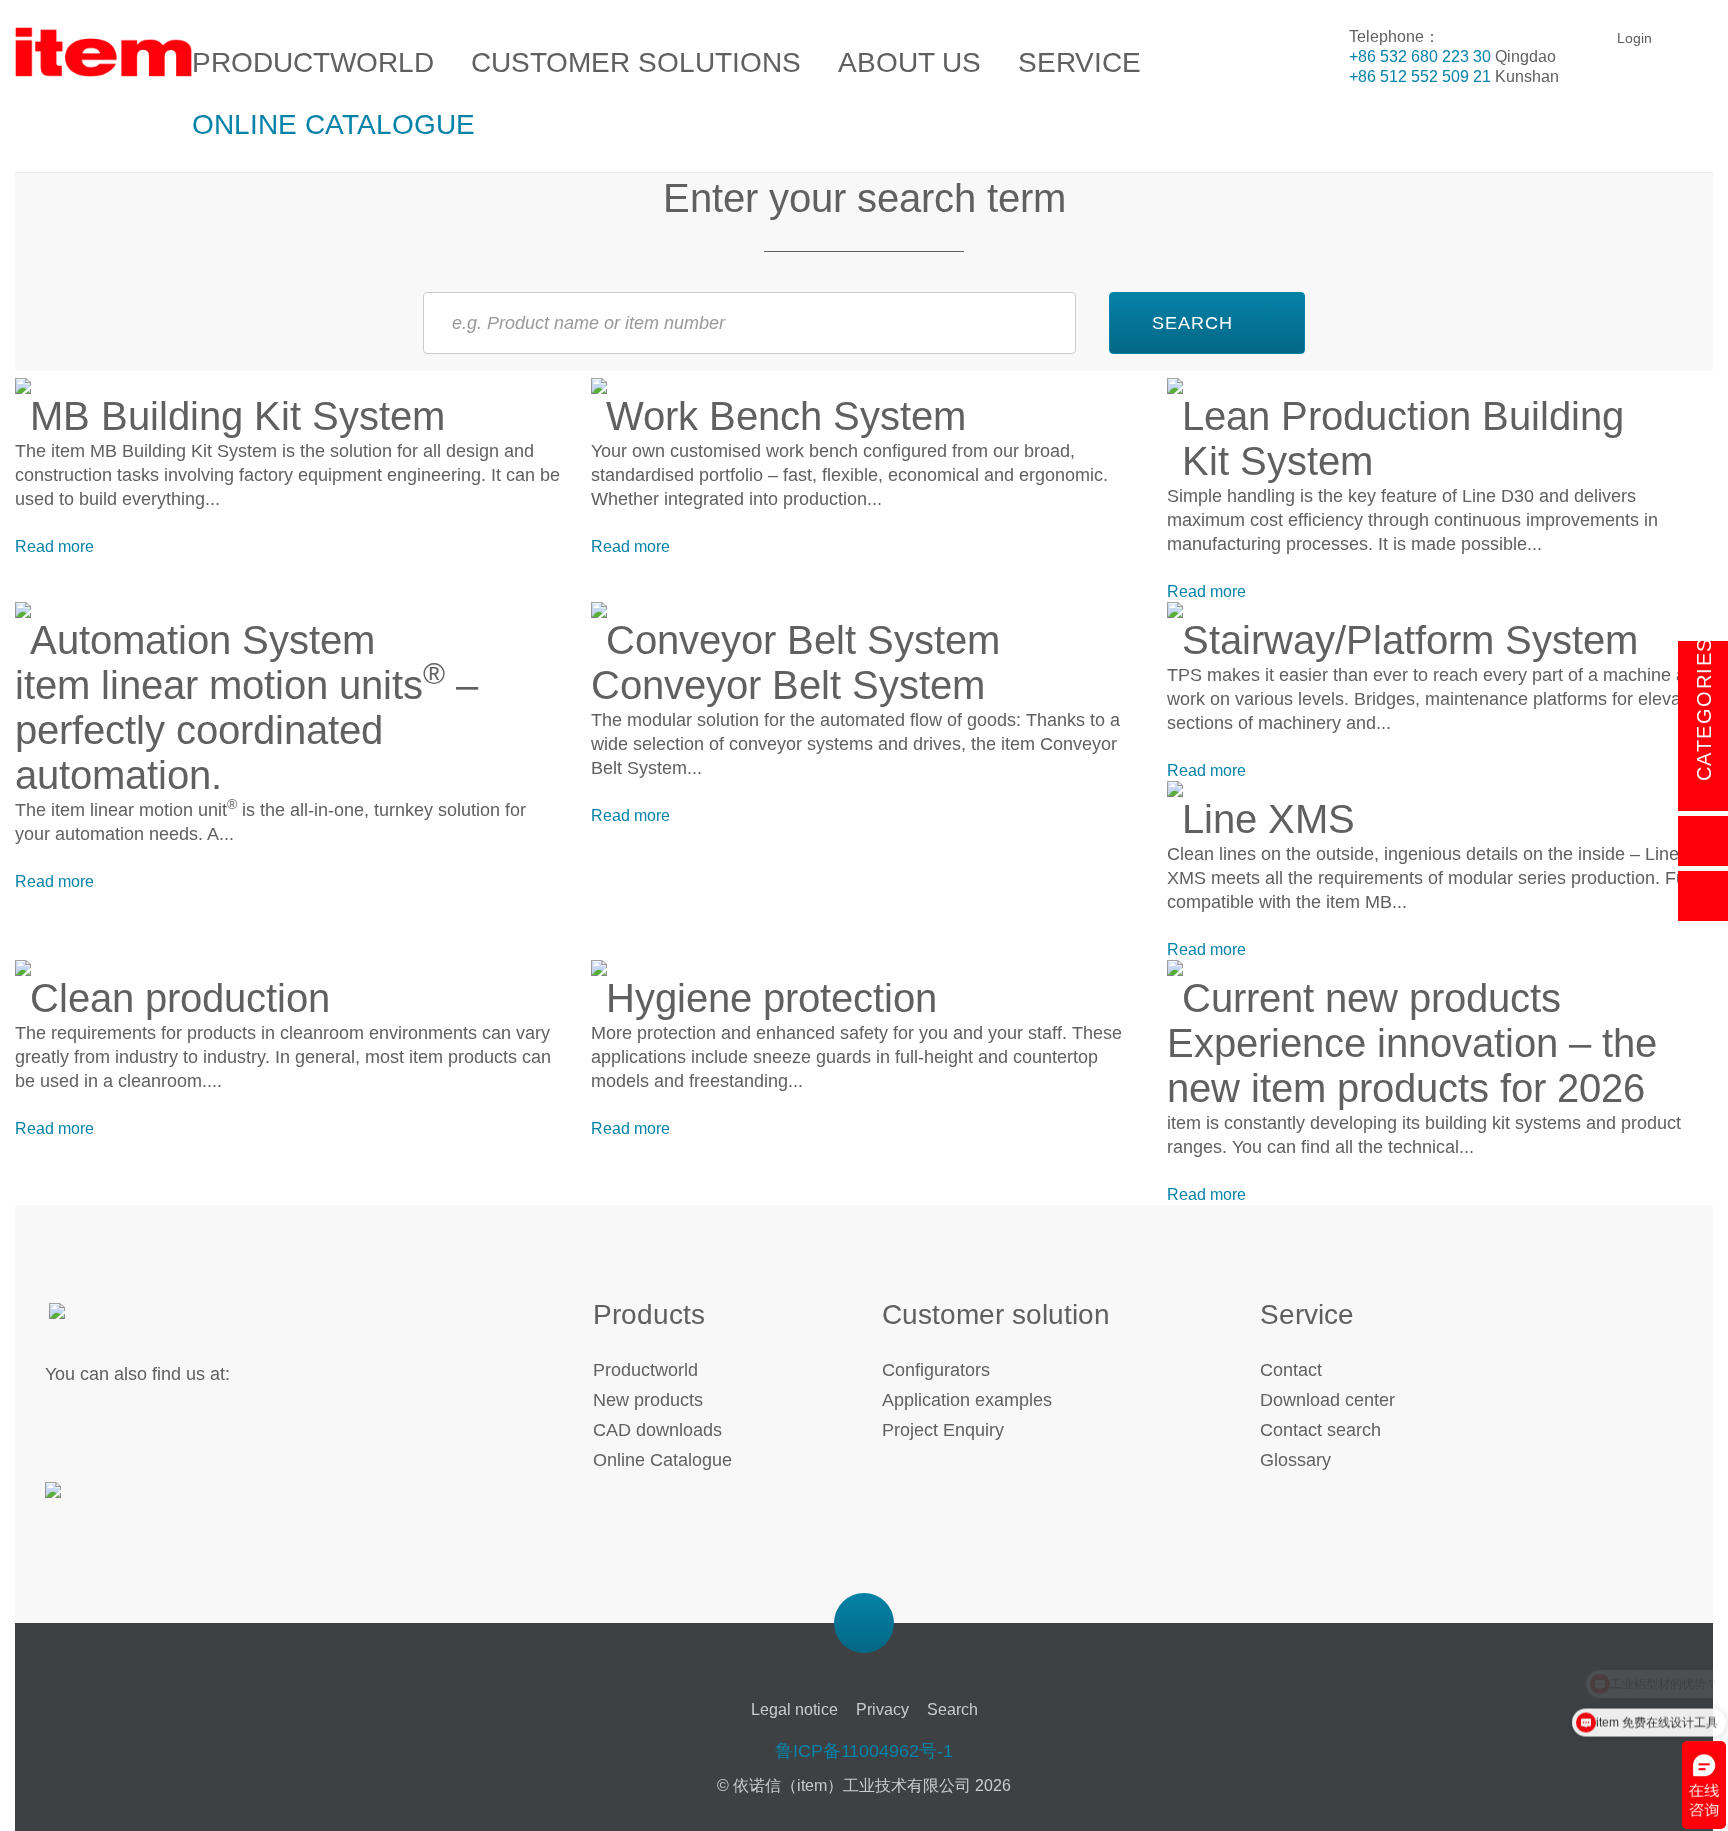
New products (648, 1400)
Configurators (936, 1370)
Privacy (882, 1709)
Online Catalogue (662, 1460)
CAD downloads (657, 1430)
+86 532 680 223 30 (1420, 56)
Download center (1327, 1400)
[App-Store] (112, 1502)
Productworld (645, 1370)
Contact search (1320, 1430)
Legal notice (794, 1709)
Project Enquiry (943, 1430)
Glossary (1295, 1460)
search (1192, 323)
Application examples (967, 1400)
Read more (54, 546)
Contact (1291, 1370)
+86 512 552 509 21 (1420, 76)
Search (952, 1709)
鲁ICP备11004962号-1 (864, 1751)
